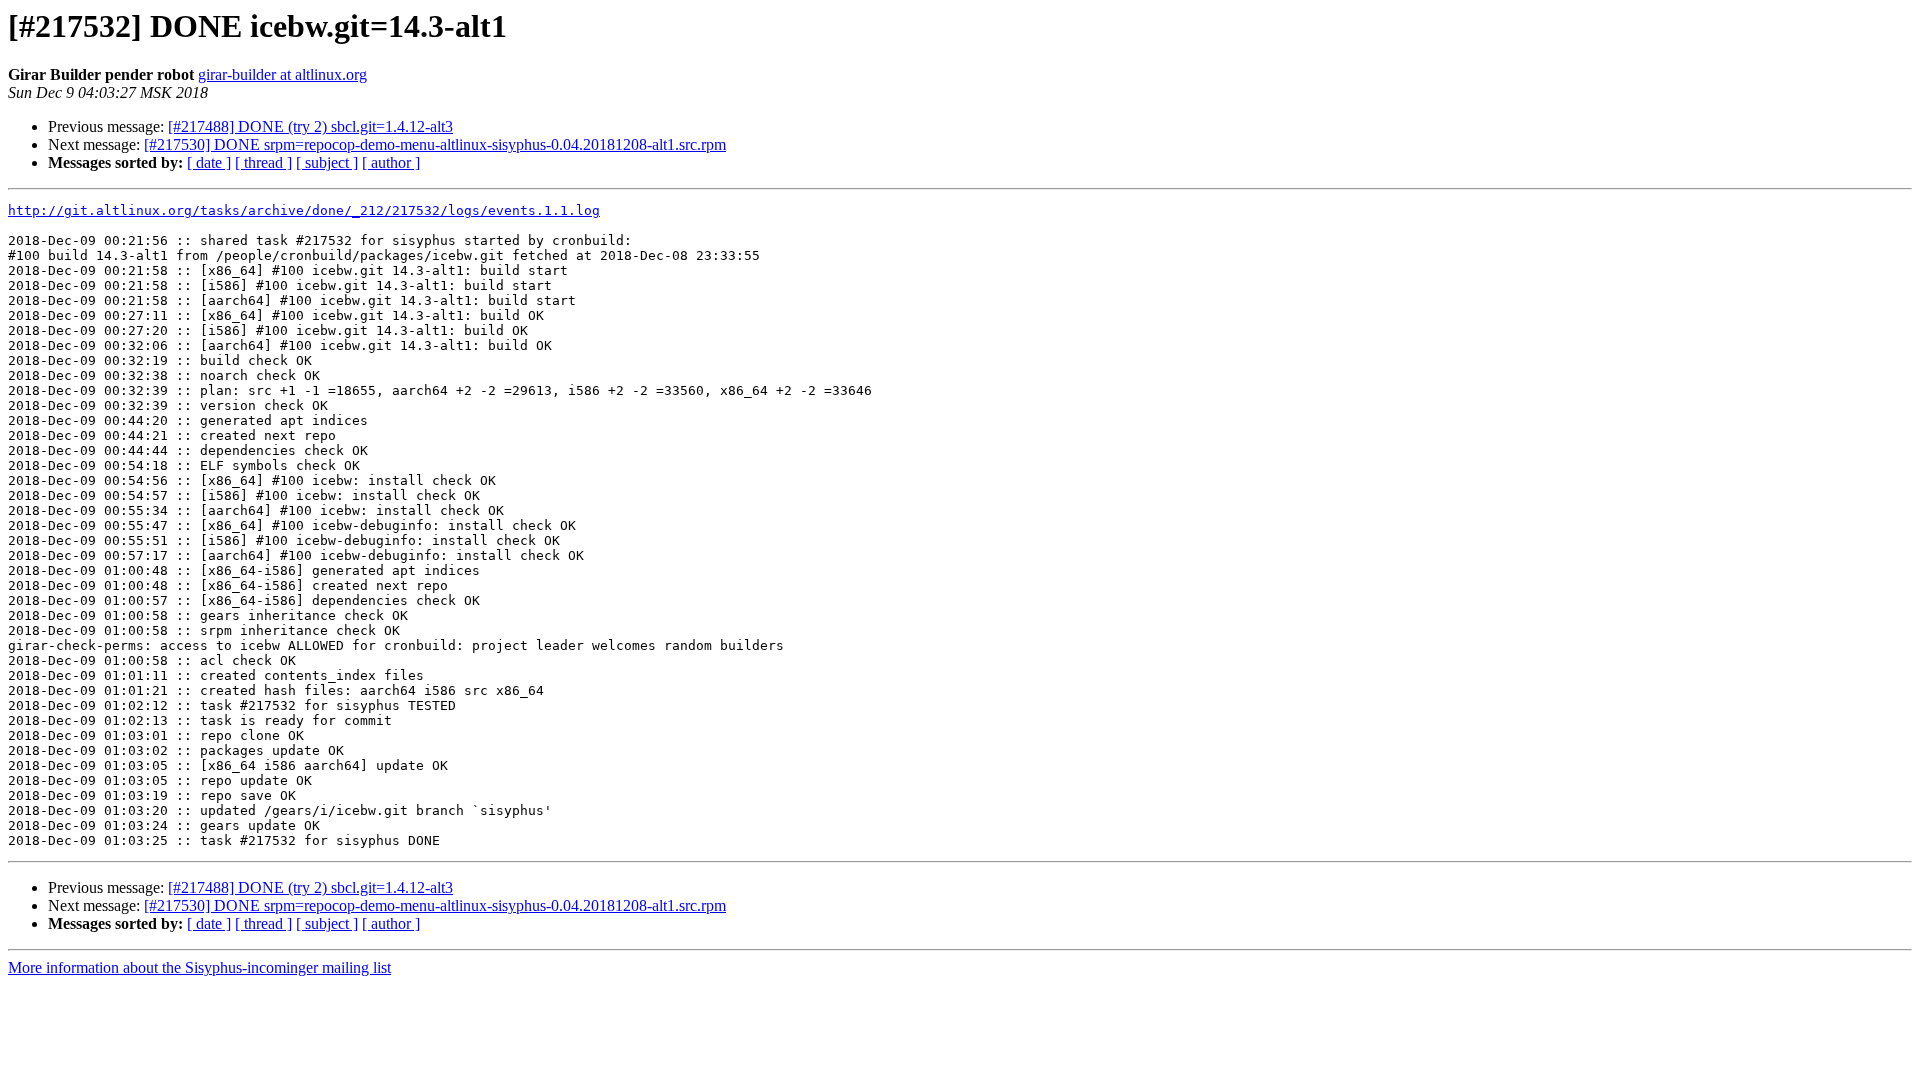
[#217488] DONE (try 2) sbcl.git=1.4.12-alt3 (310, 126)
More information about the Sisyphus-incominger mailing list (199, 967)
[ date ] (209, 162)
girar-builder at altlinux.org (282, 74)
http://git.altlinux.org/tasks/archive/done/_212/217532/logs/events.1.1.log (304, 210)
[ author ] (391, 162)
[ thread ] (263, 162)
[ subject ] (327, 162)
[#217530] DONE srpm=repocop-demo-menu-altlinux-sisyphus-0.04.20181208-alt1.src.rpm (435, 144)
